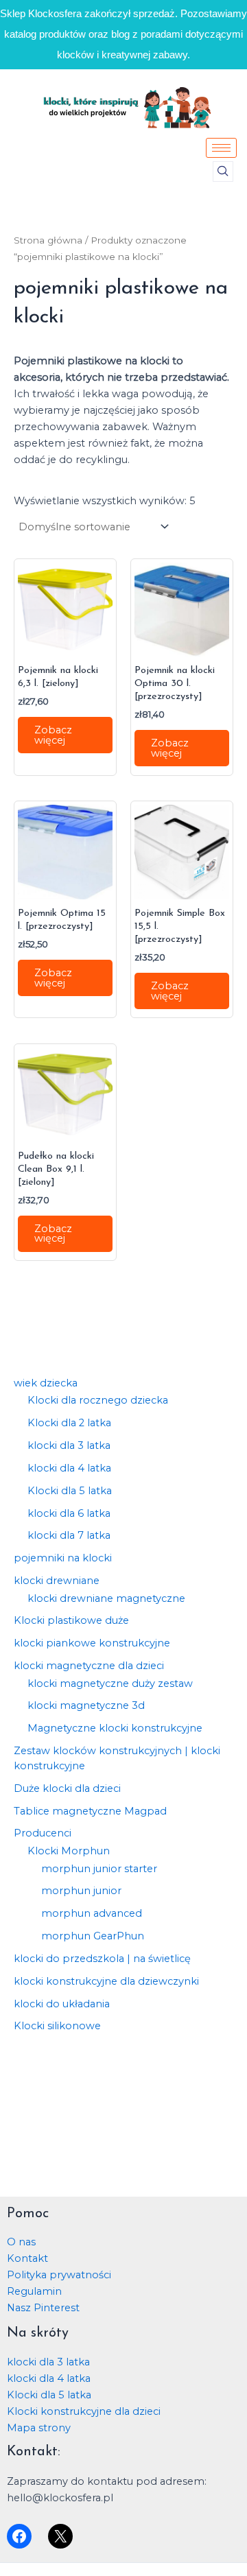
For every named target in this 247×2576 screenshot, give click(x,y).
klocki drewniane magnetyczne (106, 1598)
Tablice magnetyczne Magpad (90, 1811)
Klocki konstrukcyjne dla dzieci (84, 2411)
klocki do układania (62, 2004)
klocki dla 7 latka (69, 1535)
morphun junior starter (99, 1869)
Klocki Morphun (69, 1851)
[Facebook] (19, 2536)
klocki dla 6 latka (69, 1513)
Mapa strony (39, 2428)
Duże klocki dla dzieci (67, 1788)
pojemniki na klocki (63, 1558)
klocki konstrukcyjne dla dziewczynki (106, 1981)
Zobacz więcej (53, 735)
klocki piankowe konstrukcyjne (92, 1643)
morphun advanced (92, 1913)
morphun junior (81, 1891)
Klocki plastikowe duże (71, 1620)
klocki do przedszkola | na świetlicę (102, 1959)
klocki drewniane (57, 1581)
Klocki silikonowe (57, 2026)
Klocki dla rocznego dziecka (98, 1400)
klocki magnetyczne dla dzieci (89, 1666)
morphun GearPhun (93, 1936)
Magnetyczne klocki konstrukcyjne (115, 1728)
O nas (21, 2242)
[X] (60, 2536)
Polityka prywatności (59, 2275)
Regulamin (34, 2291)
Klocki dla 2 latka (69, 1423)
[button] (223, 172)
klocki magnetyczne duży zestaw (110, 1683)
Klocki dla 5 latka (70, 1491)
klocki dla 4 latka (69, 1468)
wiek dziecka (46, 1383)
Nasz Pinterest (43, 2308)
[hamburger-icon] (221, 148)
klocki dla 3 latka (69, 1445)
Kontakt (27, 2258)
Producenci (43, 1833)
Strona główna (48, 240)
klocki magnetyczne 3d (86, 1705)
